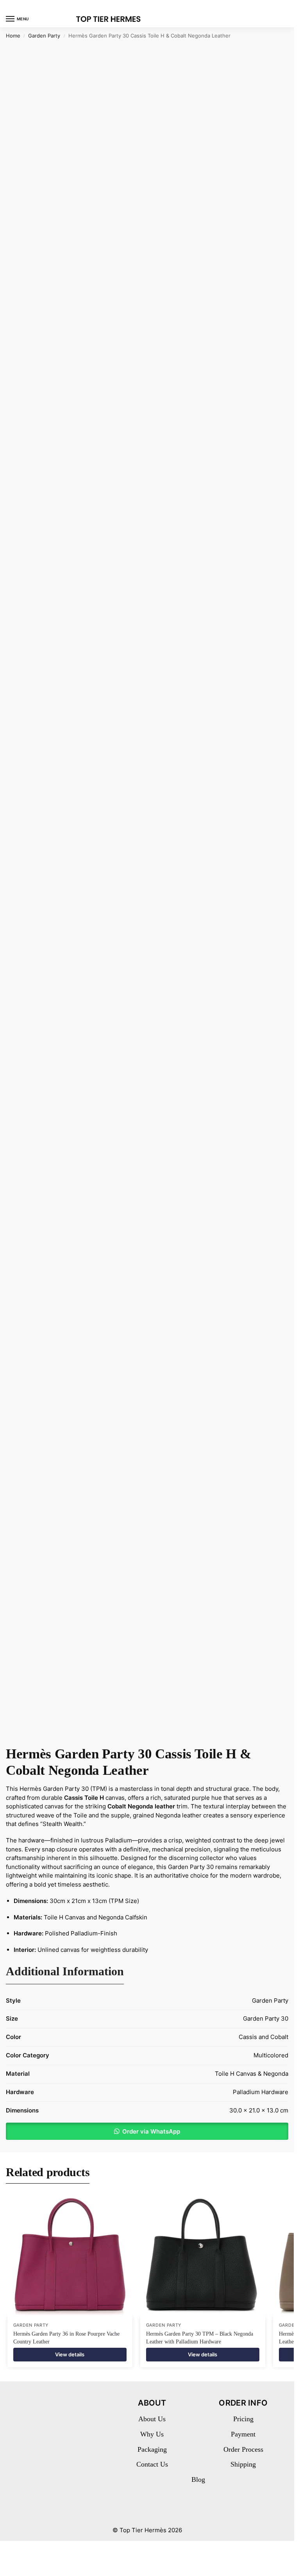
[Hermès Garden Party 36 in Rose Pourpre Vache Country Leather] (70, 2254)
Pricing (243, 2419)
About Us (152, 2419)
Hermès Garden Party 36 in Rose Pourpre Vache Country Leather (66, 2338)
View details (70, 2354)
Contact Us (152, 2464)
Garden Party (44, 36)
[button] (147, 2131)
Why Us (152, 2434)
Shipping (243, 2464)
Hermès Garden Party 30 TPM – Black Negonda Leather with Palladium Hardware (200, 2338)
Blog (198, 2479)
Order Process (243, 2449)
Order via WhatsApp (151, 2131)
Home (13, 36)
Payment (243, 2434)
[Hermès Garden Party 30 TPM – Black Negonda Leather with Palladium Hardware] (203, 2254)
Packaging (152, 2449)
